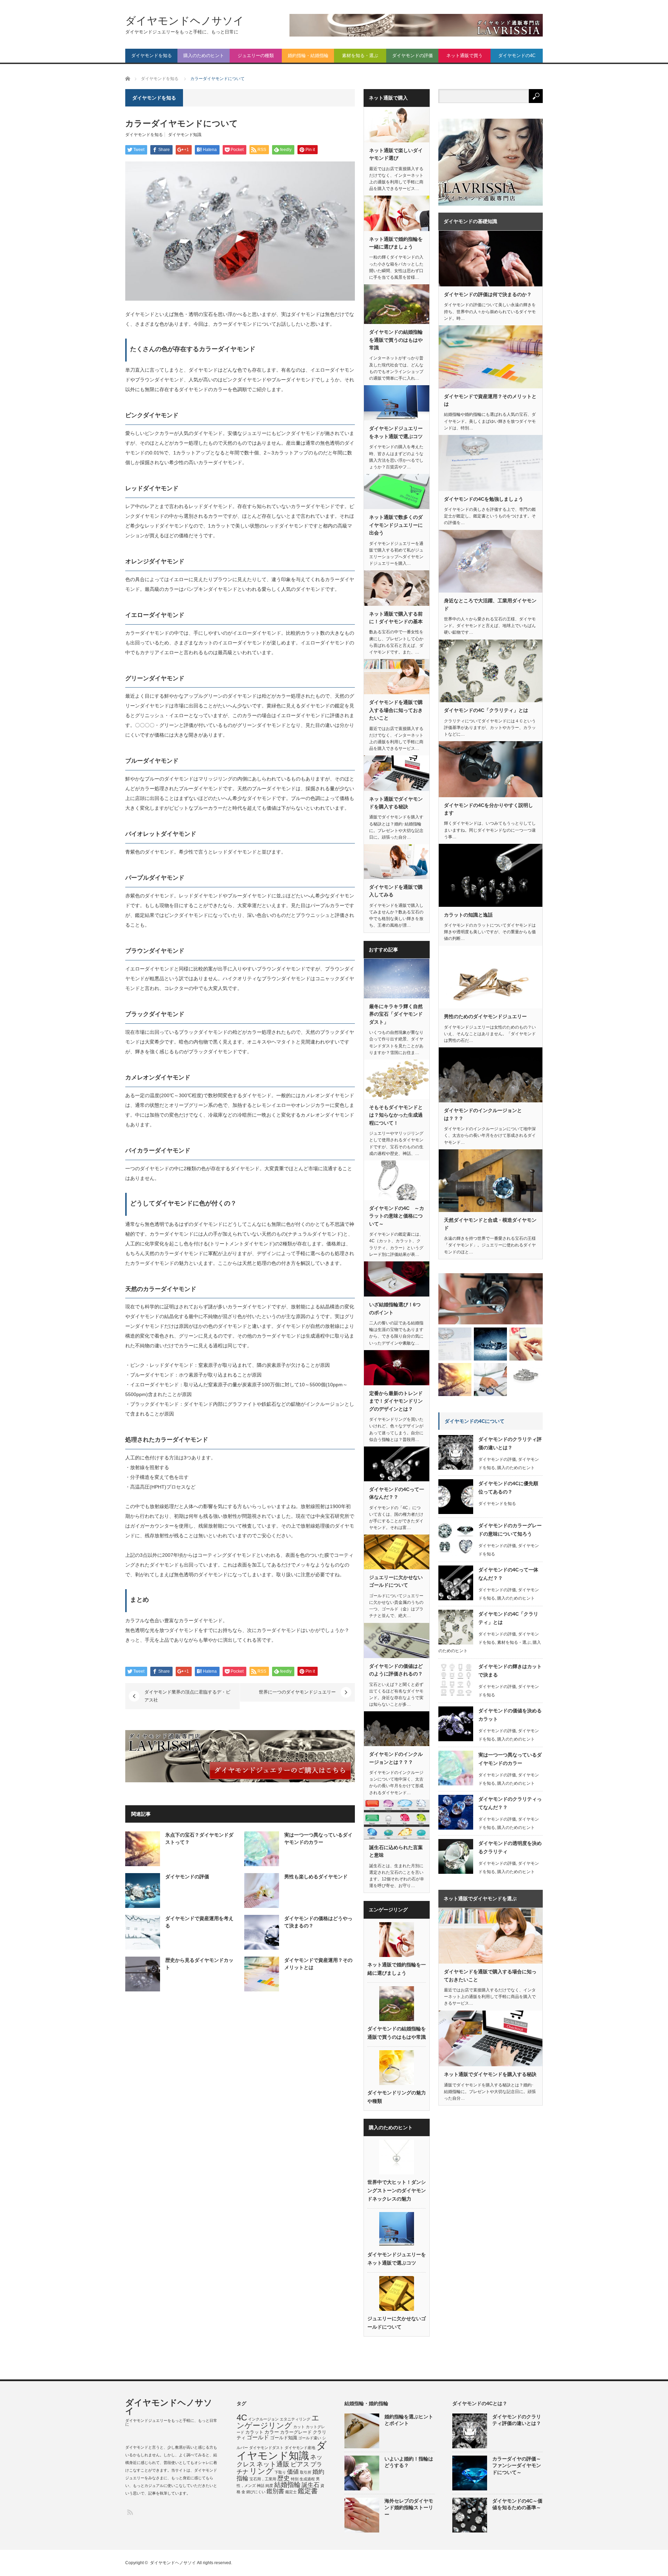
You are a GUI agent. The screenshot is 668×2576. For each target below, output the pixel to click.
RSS (130, 2512)
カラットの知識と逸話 (468, 915)
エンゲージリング (278, 2422)
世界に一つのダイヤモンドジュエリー (297, 1692)
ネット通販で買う (464, 56)
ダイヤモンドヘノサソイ (185, 21)
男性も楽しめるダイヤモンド (316, 1877)
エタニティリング (295, 2419)
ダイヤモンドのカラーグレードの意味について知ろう (510, 1530)
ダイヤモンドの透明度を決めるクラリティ (510, 1847)
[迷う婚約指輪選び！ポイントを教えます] (526, 1344)
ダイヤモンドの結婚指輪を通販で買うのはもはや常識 (396, 340)
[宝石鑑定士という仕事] (490, 1380)
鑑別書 (275, 2491)
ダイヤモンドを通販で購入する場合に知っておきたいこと (396, 710)
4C (242, 2418)
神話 (261, 2486)
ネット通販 (273, 2464)
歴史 (284, 2478)
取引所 (306, 2472)
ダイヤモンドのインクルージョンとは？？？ (396, 1758)
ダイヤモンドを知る (152, 56)
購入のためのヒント (204, 56)
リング (261, 2471)
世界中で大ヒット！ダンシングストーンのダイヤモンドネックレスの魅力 (397, 2190)
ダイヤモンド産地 (300, 2448)
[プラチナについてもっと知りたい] (490, 1344)
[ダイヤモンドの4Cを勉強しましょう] (455, 1344)
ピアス (300, 2464)
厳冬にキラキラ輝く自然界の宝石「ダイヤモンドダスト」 (396, 1014)
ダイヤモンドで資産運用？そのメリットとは (490, 400)
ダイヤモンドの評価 (412, 56)
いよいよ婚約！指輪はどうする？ (409, 2462)
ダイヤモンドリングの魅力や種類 (397, 2097)
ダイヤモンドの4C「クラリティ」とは (486, 710)
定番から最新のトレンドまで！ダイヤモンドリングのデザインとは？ (396, 1401)
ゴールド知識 (284, 2438)
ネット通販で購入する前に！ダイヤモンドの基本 (396, 618)
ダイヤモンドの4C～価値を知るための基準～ (517, 2504)
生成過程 (307, 2479)
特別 (295, 2479)
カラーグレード (296, 2432)
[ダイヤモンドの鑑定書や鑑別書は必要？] (491, 1299)
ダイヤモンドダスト (266, 2448)
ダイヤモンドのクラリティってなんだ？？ (510, 1803)
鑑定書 (308, 2491)
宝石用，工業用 (263, 2479)
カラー (272, 2432)
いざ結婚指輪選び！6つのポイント (395, 1308)
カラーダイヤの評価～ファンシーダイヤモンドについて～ (517, 2465)
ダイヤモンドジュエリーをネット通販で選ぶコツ (396, 432)
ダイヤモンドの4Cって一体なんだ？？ (397, 1493)
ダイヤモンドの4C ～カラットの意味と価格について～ (397, 1216)
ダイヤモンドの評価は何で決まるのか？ (488, 294)
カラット (254, 2432)
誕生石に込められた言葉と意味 (396, 1851)
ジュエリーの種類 (256, 56)
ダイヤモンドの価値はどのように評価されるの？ (396, 1670)
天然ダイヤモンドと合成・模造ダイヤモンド (490, 1224)
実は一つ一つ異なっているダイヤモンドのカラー (510, 1759)
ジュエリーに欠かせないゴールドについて (396, 1581)
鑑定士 (291, 2492)
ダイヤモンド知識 (185, 135)
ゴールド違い (310, 2438)
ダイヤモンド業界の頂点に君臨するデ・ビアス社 (187, 1696)
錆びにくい (256, 2492)
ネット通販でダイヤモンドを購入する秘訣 (396, 803)
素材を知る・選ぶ (360, 56)
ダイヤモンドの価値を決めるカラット (510, 1715)
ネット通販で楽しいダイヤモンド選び (396, 154)
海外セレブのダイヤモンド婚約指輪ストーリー (409, 2507)
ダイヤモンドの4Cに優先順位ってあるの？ (508, 1488)
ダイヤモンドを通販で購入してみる (396, 891)
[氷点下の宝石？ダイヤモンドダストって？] (455, 1380)
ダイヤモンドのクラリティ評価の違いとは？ (510, 1443)
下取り (280, 2472)
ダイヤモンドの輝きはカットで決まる (510, 1671)
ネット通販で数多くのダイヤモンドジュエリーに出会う (396, 525)
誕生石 (311, 2485)
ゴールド (258, 2437)
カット (299, 2427)
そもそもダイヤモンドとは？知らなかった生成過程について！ (396, 1115)
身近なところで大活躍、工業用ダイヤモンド (490, 604)
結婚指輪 (287, 2485)
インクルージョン (263, 2419)
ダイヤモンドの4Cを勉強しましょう (484, 499)
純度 (269, 2486)
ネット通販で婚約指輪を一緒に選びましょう (396, 243)
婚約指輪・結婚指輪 (308, 56)
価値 (293, 2472)
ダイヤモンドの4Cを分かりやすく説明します (488, 809)
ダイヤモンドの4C (517, 56)
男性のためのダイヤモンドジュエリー (485, 1016)
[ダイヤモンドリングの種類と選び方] (526, 1380)
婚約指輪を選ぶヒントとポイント (409, 2420)
